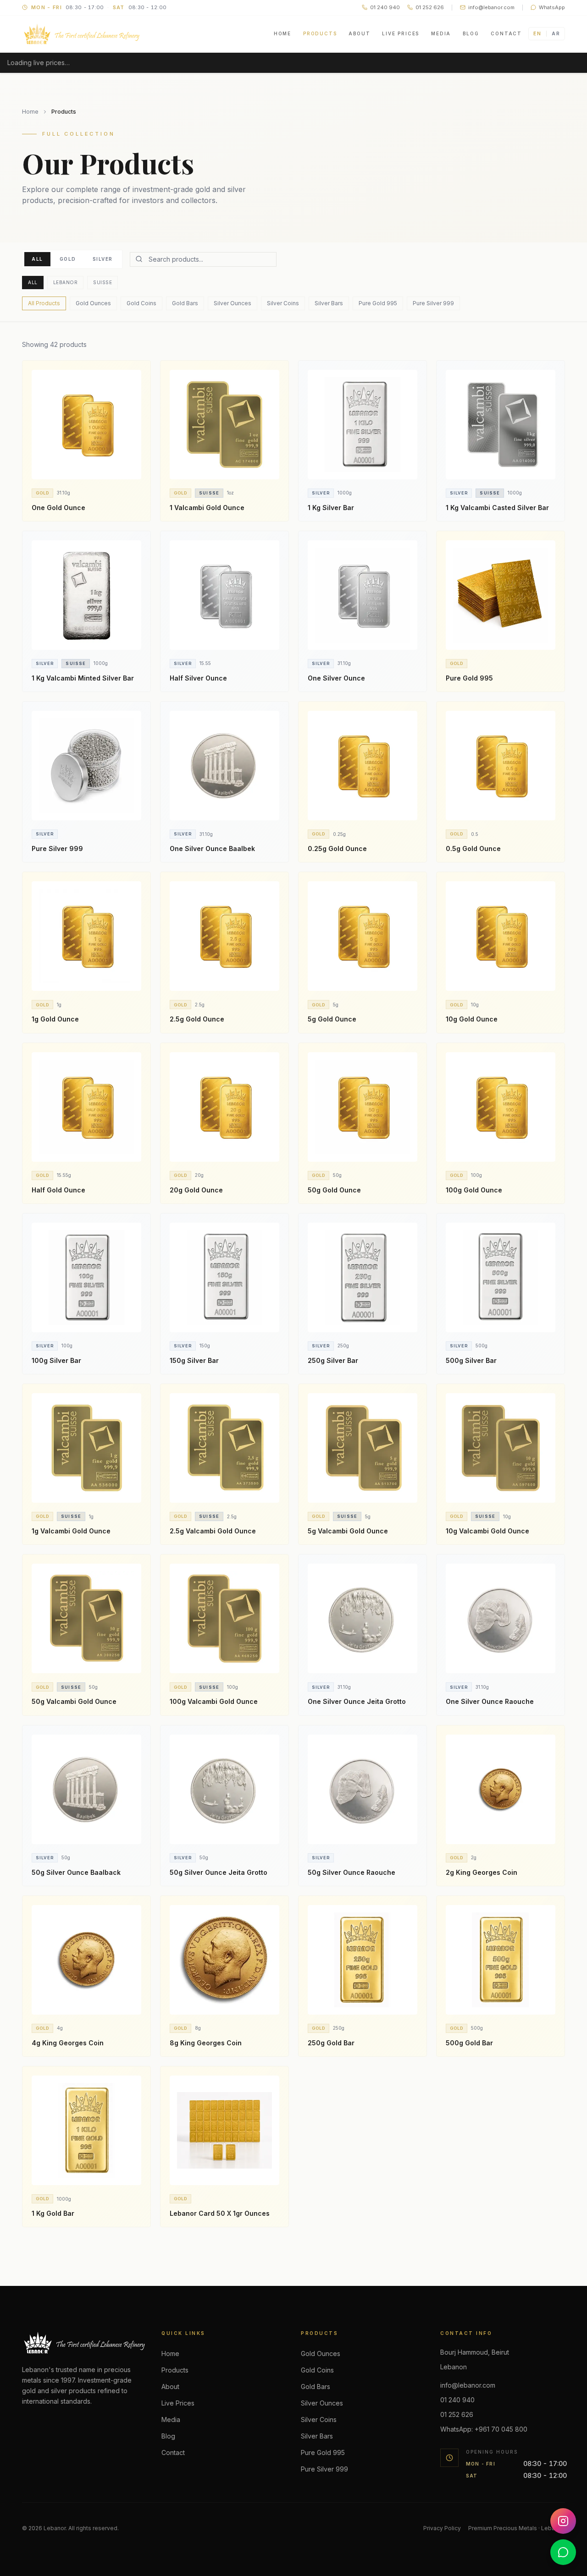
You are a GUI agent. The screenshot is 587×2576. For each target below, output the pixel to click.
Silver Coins (283, 303)
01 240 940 (457, 2400)
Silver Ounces (233, 303)
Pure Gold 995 (378, 303)
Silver (103, 259)
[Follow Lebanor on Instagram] (563, 2521)
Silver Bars (329, 303)
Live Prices (401, 33)
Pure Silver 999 (433, 303)
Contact (506, 33)
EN (537, 33)
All (37, 259)
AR (556, 33)
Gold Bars (185, 303)
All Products (44, 303)
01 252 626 (457, 2414)
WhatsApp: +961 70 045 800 (484, 2429)
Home (282, 33)
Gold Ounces (93, 303)
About (359, 33)
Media (441, 33)
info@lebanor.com (468, 2385)
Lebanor (66, 282)
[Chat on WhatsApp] (563, 2552)
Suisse (102, 282)
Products (320, 33)
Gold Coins (141, 303)
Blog (471, 33)
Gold (68, 259)
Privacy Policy (442, 2528)
